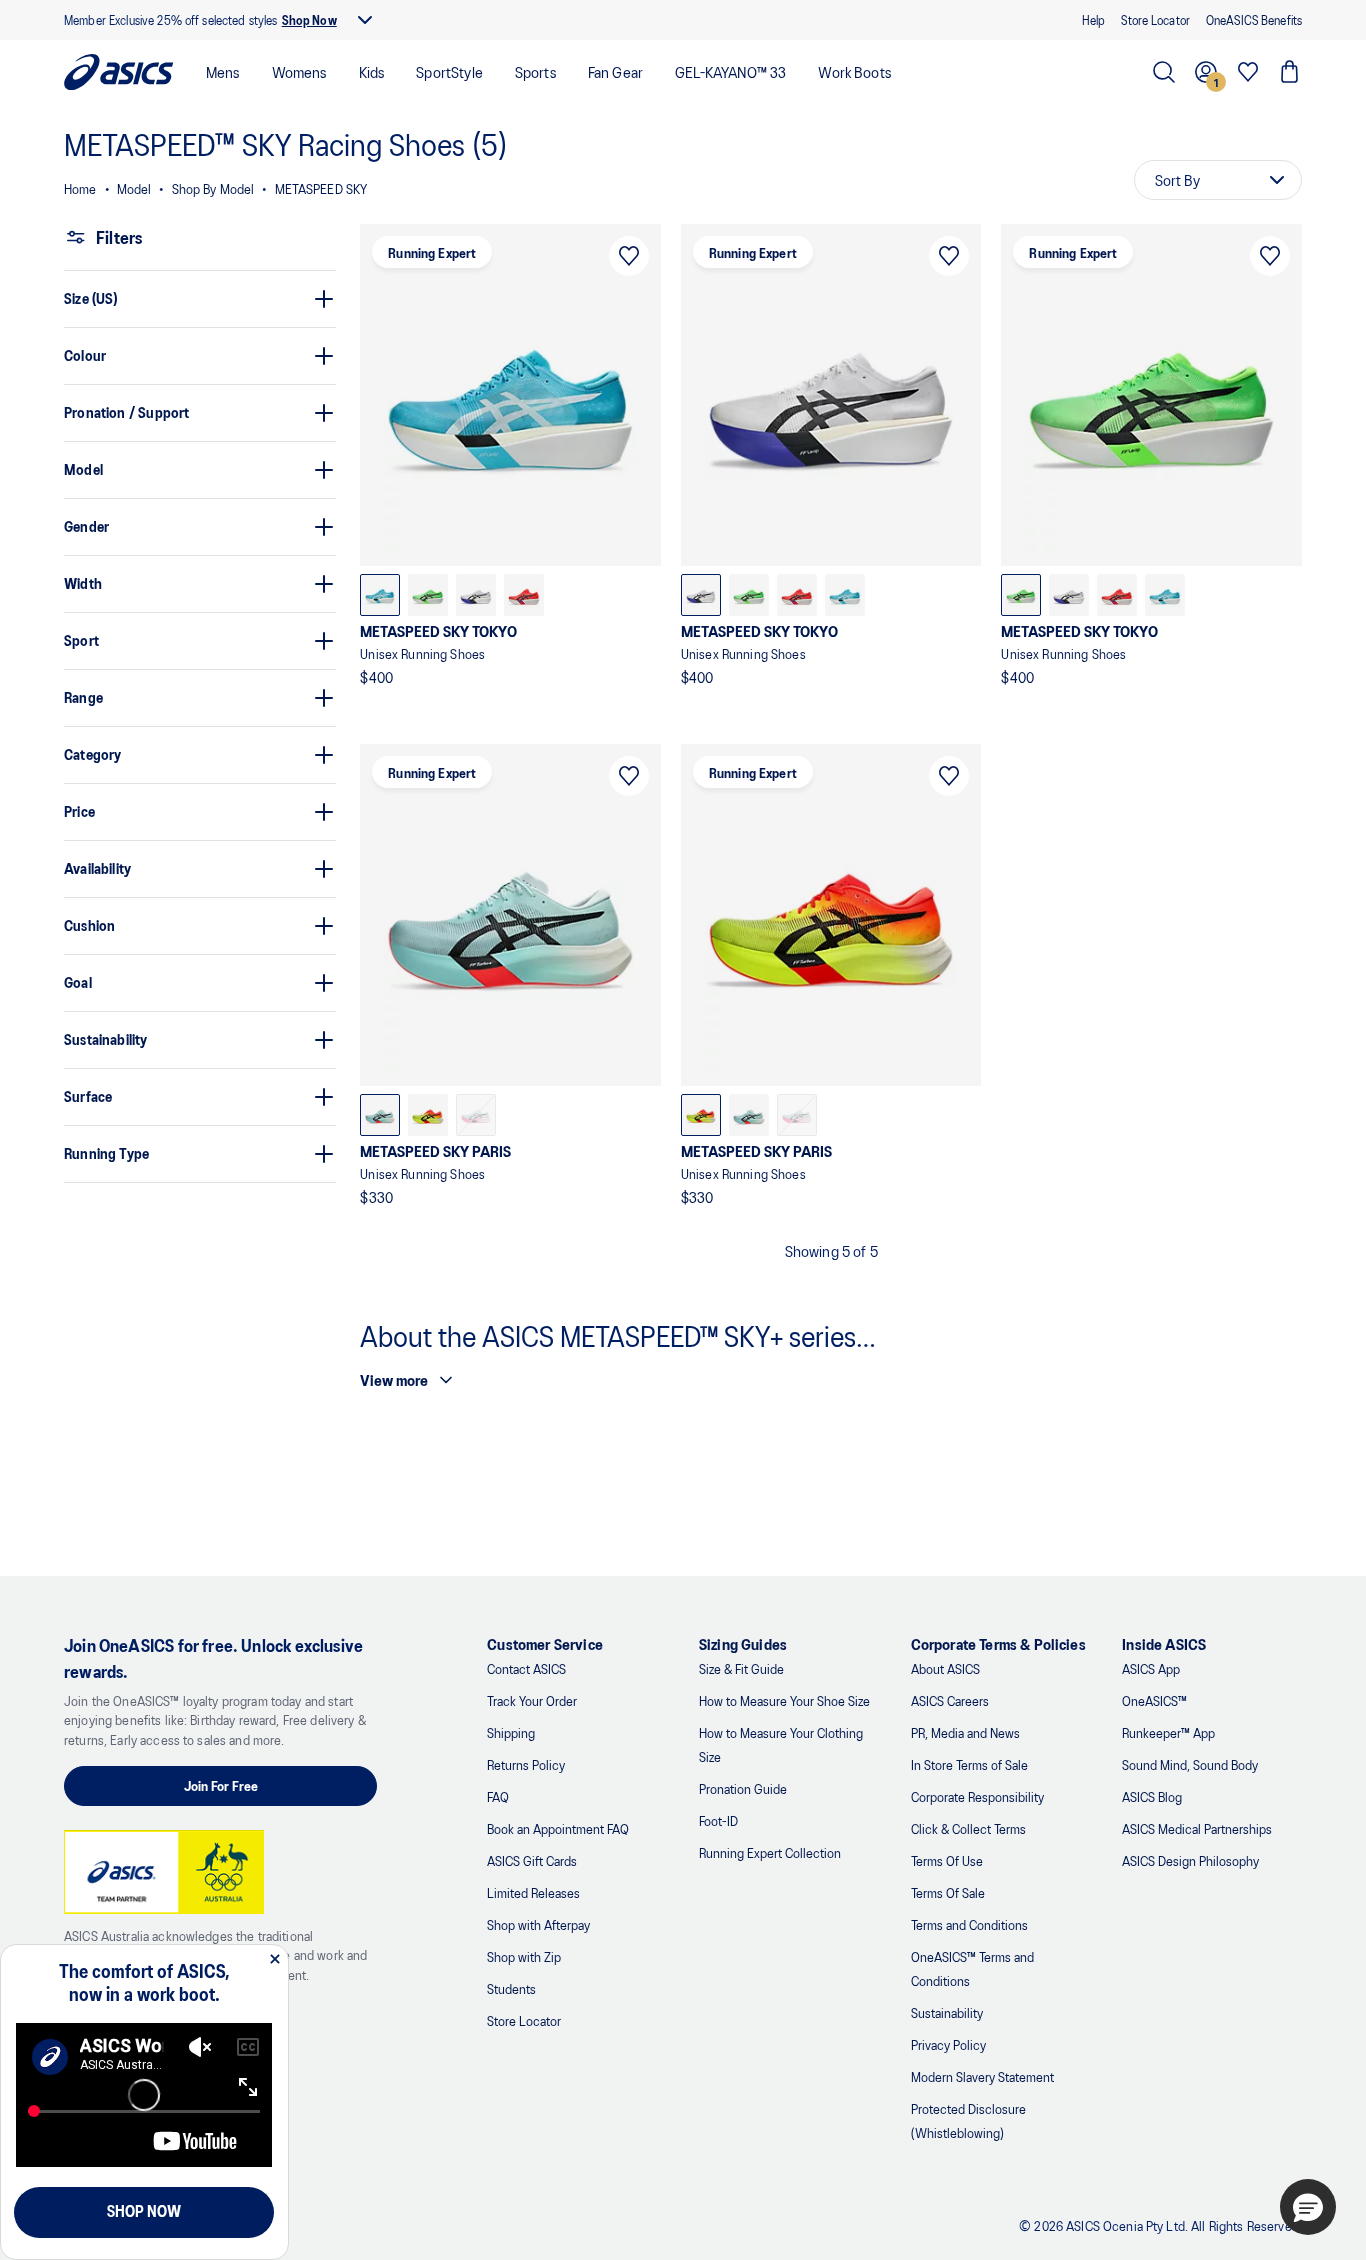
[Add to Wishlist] (629, 256)
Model (134, 188)
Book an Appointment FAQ (558, 1828)
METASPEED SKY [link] (321, 188)
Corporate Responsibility (977, 1796)
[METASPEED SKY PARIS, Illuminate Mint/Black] (380, 1115)
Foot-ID (718, 1820)
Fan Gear (615, 71)
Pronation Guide (743, 1788)
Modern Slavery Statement (982, 2076)
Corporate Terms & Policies (998, 1643)
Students (511, 1988)
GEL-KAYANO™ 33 (730, 71)
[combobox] (1218, 180)
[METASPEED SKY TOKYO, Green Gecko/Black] (428, 595)
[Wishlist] (1248, 72)
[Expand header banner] (365, 20)
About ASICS (945, 1668)
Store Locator (524, 2020)
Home (80, 188)
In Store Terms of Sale (969, 1764)
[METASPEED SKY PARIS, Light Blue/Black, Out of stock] (476, 1115)
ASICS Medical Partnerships (1197, 1828)
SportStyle (449, 71)
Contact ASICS (526, 1668)
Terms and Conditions (969, 1924)
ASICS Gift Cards (532, 1860)
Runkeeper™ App (1168, 1732)
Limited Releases (533, 1892)
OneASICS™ (1154, 1700)
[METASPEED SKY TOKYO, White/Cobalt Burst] (476, 595)
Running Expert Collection (770, 1852)
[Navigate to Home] (119, 72)
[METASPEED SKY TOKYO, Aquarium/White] (380, 595)
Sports (535, 71)
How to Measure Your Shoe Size (784, 1700)
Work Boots (854, 71)
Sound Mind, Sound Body (1190, 1764)
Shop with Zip (524, 1956)
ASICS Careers (950, 1700)
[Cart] (1290, 72)
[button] (1308, 2207)
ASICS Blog (1152, 1796)
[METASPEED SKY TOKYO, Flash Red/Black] (524, 595)
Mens (223, 71)
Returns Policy (526, 1764)
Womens (299, 71)
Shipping (511, 1732)
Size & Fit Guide (741, 1668)
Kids (372, 71)
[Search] (1164, 72)
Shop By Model (213, 188)
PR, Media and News (965, 1732)
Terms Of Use (947, 1860)
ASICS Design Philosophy (1190, 1860)
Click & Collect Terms (968, 1828)
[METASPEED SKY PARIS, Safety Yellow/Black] (428, 1115)
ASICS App (1151, 1668)
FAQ (498, 1796)
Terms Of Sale (948, 1892)
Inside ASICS (1164, 1643)
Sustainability (947, 2012)
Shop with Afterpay (538, 1924)
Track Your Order (532, 1700)
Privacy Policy (948, 2044)
